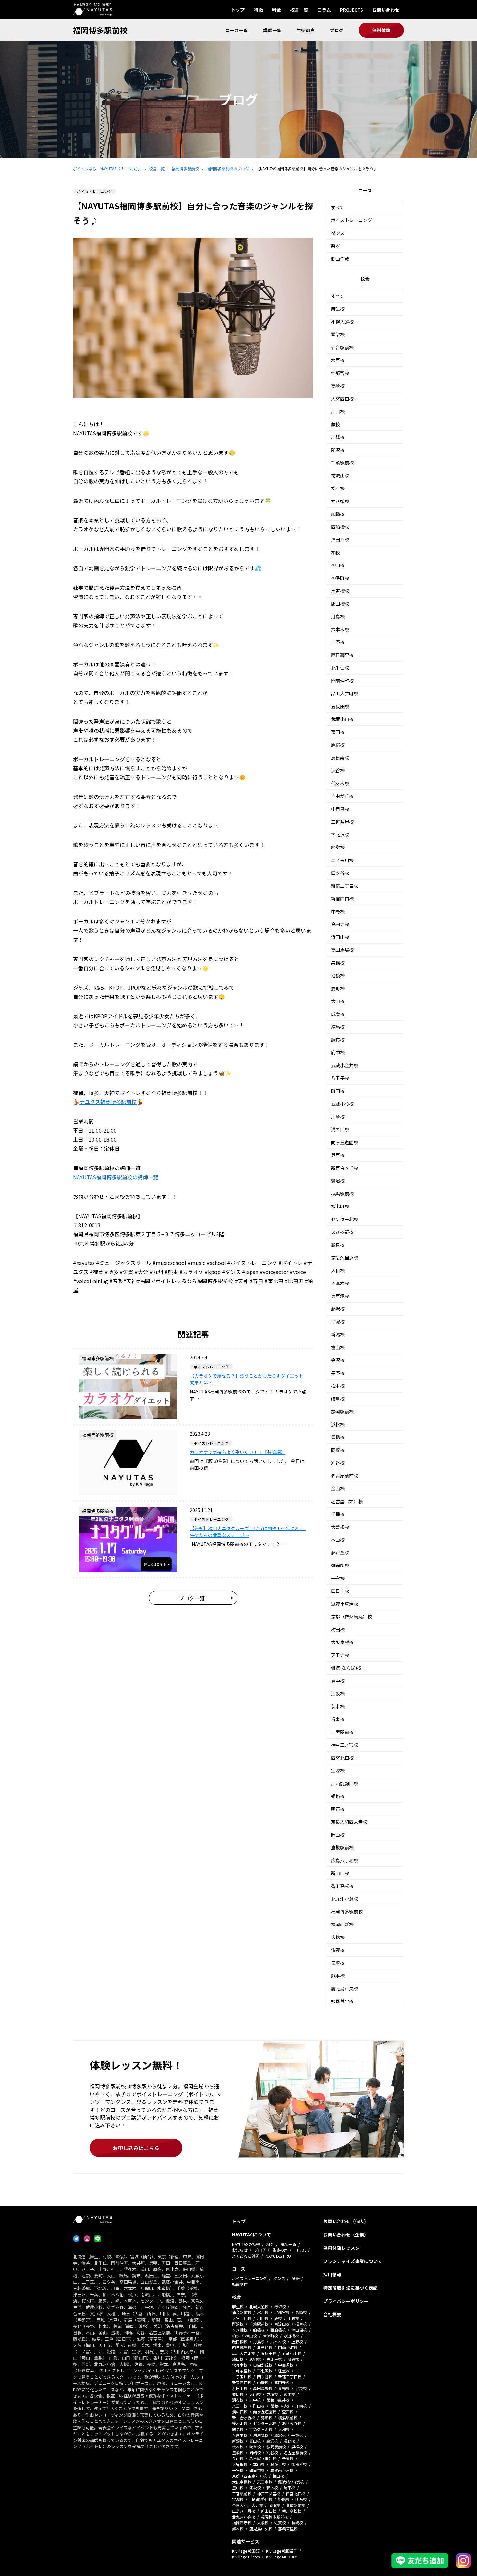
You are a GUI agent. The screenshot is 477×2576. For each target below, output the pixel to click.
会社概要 (332, 2314)
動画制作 (240, 2284)
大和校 (338, 1270)
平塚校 (338, 1322)
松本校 (338, 1386)
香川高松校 (342, 1886)
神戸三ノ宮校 (345, 1745)
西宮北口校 (342, 1758)
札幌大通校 (342, 322)
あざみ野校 (342, 1232)
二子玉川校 (342, 860)
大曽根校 (340, 1527)
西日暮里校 (342, 655)
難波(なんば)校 (346, 1668)
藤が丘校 (340, 1553)
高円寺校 (340, 924)
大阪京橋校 (342, 1642)
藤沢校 (338, 1309)
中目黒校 (340, 809)
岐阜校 (338, 1399)
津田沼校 (340, 539)
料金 (276, 10)
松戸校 (338, 488)
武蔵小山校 (342, 719)
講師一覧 (272, 30)
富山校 (338, 1347)
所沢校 (338, 450)
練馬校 (338, 1027)
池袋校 (338, 975)
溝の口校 (340, 1129)
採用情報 (332, 2274)
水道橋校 (340, 591)
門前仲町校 (342, 681)
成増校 (338, 1014)
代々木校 (340, 783)
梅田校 (338, 1629)
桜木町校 (340, 1206)
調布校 (338, 1040)
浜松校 (338, 1424)
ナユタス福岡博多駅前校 (108, 1102)
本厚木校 (340, 1283)
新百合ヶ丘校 (345, 1168)
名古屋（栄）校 (347, 1501)
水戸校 (338, 360)
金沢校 (338, 1360)
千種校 (338, 1514)
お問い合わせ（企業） (346, 2235)
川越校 (338, 437)
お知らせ (240, 2250)
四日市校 (340, 1591)
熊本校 (338, 1975)
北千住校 (340, 668)
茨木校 (338, 1706)
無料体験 (381, 30)
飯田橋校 (340, 604)
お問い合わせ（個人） (346, 2221)
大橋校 (338, 1937)
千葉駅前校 (342, 463)
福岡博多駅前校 (100, 30)
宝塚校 (338, 1770)
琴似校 (338, 334)
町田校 (338, 1091)
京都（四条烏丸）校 (351, 1616)
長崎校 (338, 1963)
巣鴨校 (338, 963)
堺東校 (338, 1719)
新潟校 (338, 1334)
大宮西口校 (342, 399)
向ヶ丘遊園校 (345, 1142)
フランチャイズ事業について (353, 2261)
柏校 (336, 552)
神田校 (338, 565)
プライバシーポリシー (346, 2301)
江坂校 (338, 1693)
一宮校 (338, 1578)
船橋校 (338, 514)
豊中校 (338, 1681)
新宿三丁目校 (345, 886)
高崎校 (338, 386)
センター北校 (345, 1219)
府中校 (338, 1052)
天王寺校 (340, 1655)
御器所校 (340, 1565)
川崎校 (338, 1117)
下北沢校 (340, 835)
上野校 (338, 642)
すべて (337, 207)
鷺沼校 (338, 1181)
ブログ (336, 30)
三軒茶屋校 (342, 822)
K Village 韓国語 (246, 2551)
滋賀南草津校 (345, 1604)
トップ (238, 10)
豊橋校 (338, 1437)
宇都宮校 (340, 373)
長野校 (338, 1373)
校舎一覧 (299, 10)
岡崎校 (338, 1450)
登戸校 (338, 1155)
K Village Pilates (246, 2557)
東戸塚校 (340, 1296)
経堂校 (338, 847)
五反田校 (340, 706)
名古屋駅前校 (345, 1476)
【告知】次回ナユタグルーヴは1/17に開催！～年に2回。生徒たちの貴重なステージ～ (248, 1532)
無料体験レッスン (341, 2248)
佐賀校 (338, 1950)
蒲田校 (338, 732)
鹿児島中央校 (345, 1988)
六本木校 (340, 629)
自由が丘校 (342, 796)
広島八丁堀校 (345, 1860)
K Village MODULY (281, 2557)
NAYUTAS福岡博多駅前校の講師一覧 (116, 1177)
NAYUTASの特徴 (246, 2244)
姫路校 (338, 1796)
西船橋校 (340, 527)
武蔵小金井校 (345, 1065)
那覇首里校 (342, 2001)
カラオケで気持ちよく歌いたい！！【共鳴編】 (238, 1452)
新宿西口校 (342, 898)
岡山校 (338, 1835)
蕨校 (336, 424)
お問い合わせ (386, 10)
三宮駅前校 (342, 1732)
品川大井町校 (345, 693)
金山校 (338, 1488)
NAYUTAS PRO (278, 2256)
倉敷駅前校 (342, 1847)
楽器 (336, 246)
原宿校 (338, 745)
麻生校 (338, 309)
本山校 (338, 1540)
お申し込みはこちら (136, 2148)
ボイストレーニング (351, 220)
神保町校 (340, 578)
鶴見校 (338, 1245)
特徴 (258, 10)
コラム (324, 10)
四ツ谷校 (340, 873)
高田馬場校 (342, 950)
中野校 (338, 911)
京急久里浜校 (345, 1257)
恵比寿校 (340, 758)
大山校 (338, 1001)
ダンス (338, 233)
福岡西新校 (342, 1924)
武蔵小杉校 (342, 1104)
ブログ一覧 (192, 1598)
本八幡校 (340, 501)
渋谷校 (338, 770)
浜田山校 (340, 937)
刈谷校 (338, 1463)
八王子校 (340, 1078)
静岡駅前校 (342, 1411)
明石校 (338, 1809)
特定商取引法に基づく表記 (350, 2288)
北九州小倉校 (345, 1899)
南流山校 (340, 476)
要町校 (338, 988)
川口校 (338, 411)
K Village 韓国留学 (282, 2551)
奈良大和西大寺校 (349, 1822)
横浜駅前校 (342, 1194)
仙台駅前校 (342, 347)
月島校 (338, 616)
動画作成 (340, 259)
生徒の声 (306, 30)
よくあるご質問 (246, 2256)
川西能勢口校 (345, 1783)
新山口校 (340, 1873)
